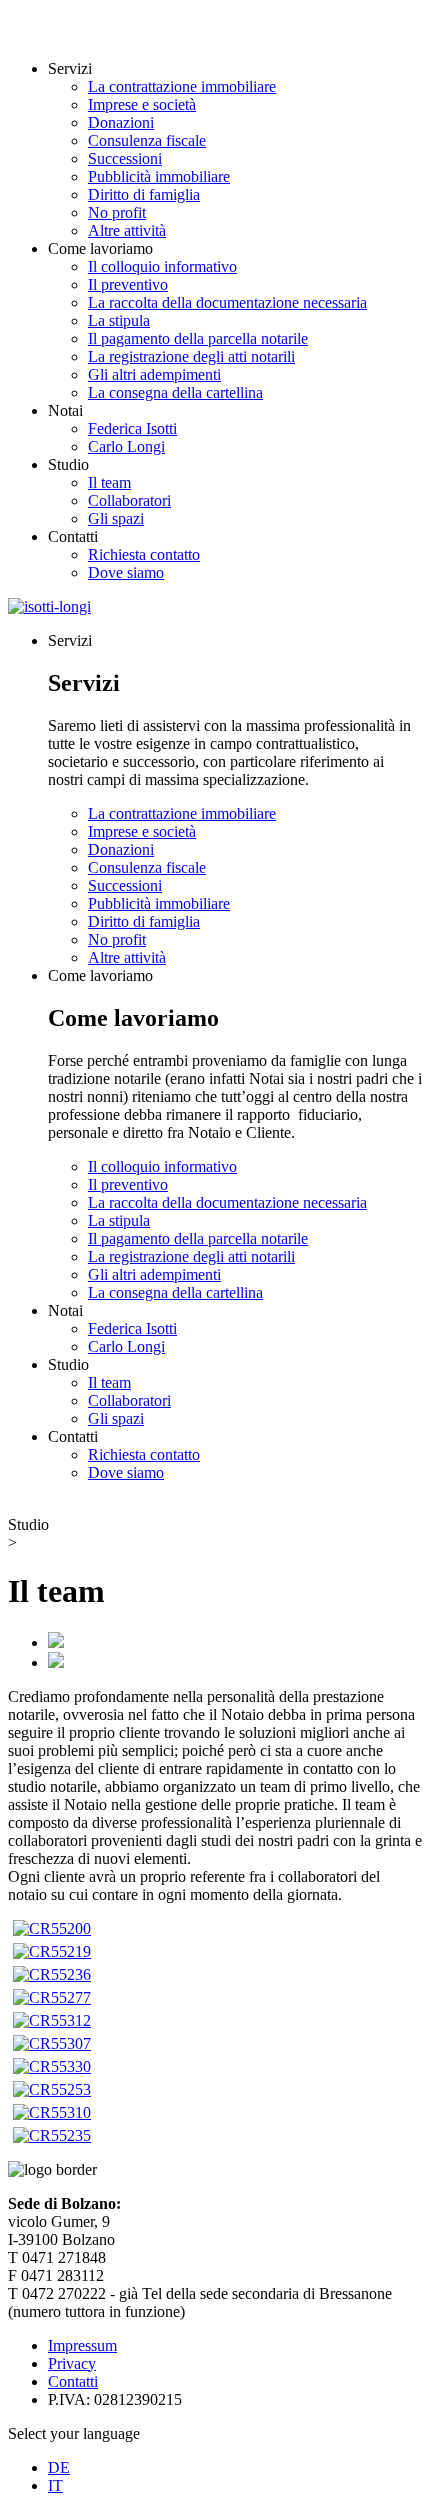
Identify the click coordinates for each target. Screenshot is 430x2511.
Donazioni (121, 122)
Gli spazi (116, 518)
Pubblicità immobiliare (159, 176)
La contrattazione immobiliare (182, 86)
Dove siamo (126, 572)
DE (59, 2467)
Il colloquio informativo (162, 266)
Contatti (73, 2381)
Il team (109, 482)
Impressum (82, 2345)
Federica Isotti (132, 428)
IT (55, 2485)
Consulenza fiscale (147, 140)
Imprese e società (142, 104)
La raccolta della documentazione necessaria (227, 302)
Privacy (72, 2363)
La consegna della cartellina (175, 392)
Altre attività (127, 230)
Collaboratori (129, 500)
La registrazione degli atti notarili (191, 356)
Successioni (125, 158)
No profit (117, 212)
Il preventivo (128, 284)
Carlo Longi (126, 446)
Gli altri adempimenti (154, 374)
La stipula (119, 320)
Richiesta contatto (144, 554)
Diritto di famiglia (144, 194)
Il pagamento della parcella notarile (198, 338)
